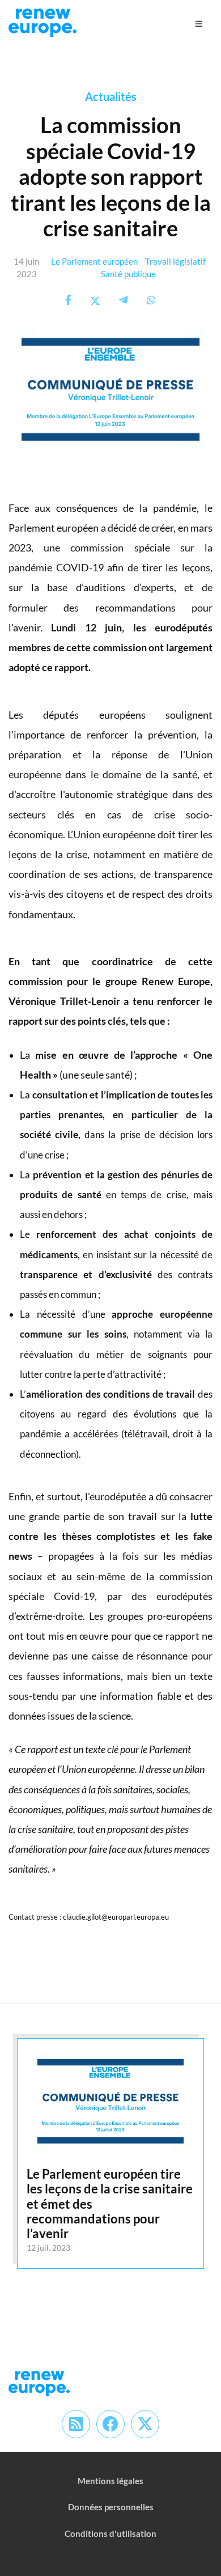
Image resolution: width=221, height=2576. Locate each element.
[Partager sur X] (95, 300)
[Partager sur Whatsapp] (151, 300)
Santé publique (128, 274)
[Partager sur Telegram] (124, 300)
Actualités (111, 96)
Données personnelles (111, 2507)
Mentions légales (110, 2481)
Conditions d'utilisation (110, 2533)
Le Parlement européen (94, 261)
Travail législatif (175, 261)
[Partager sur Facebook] (68, 300)
